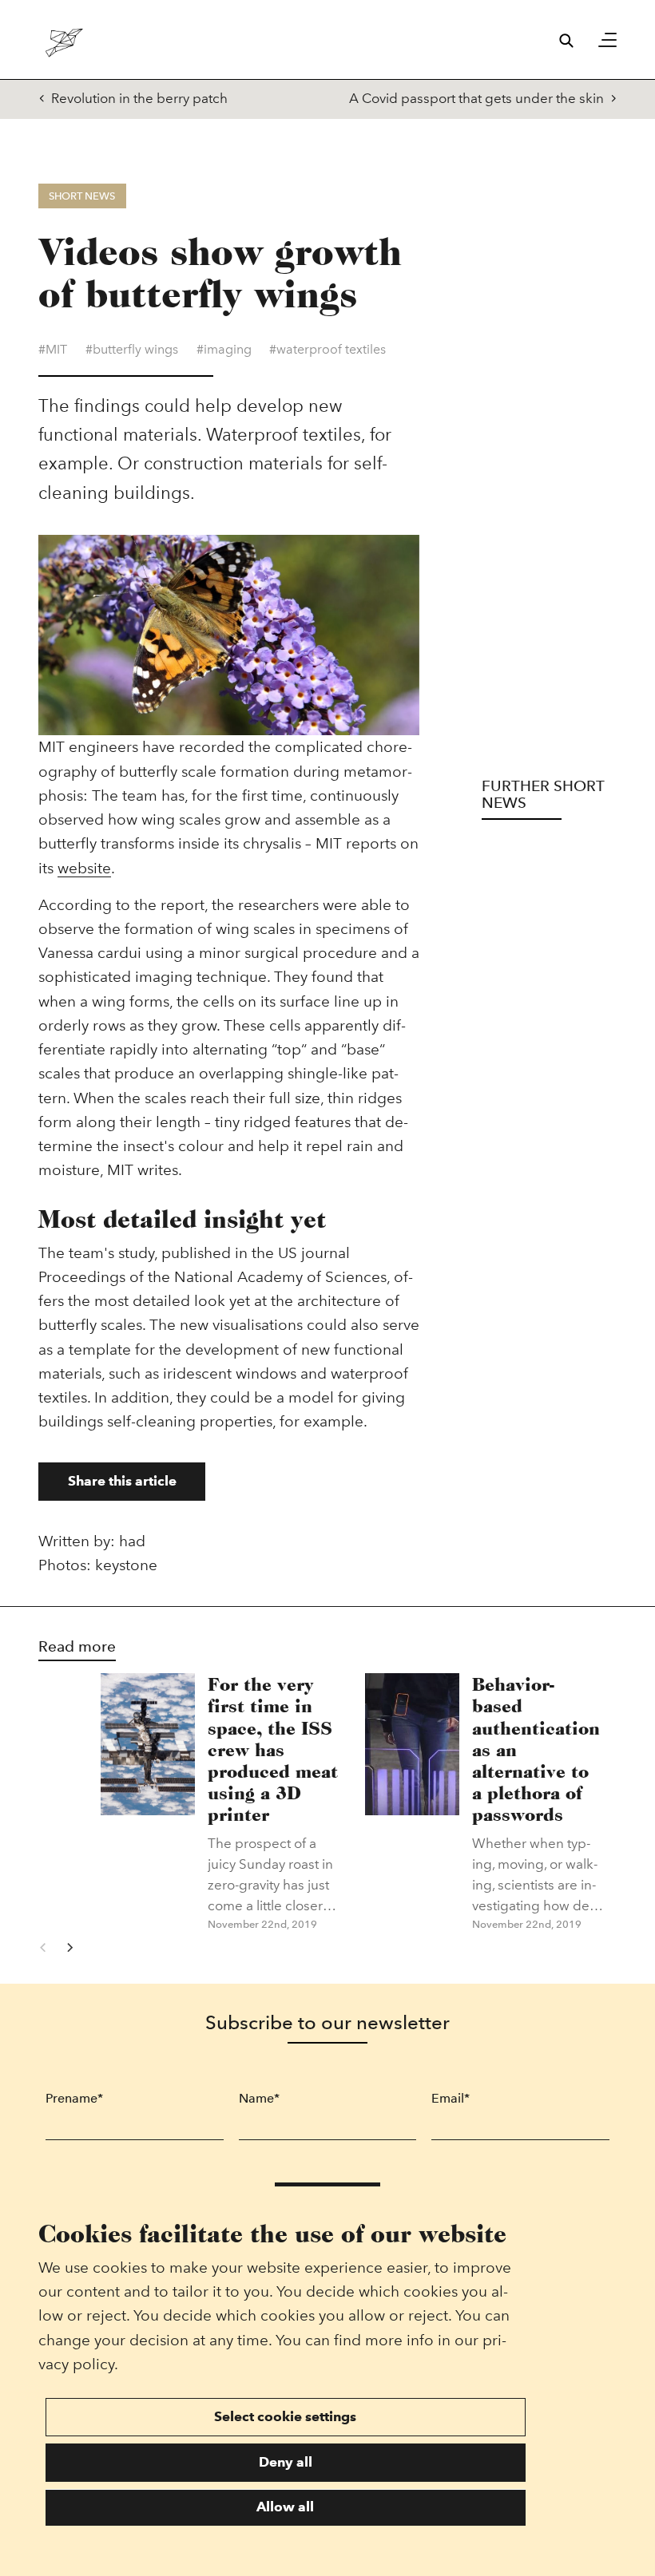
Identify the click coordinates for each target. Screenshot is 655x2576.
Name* (259, 2098)
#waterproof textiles (327, 349)
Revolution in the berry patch (139, 98)
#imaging (224, 349)
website (84, 868)
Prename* (74, 2098)
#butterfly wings (132, 349)
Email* (451, 2098)
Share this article (122, 1481)
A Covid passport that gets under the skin (476, 98)
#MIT (53, 349)
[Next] (70, 1947)
